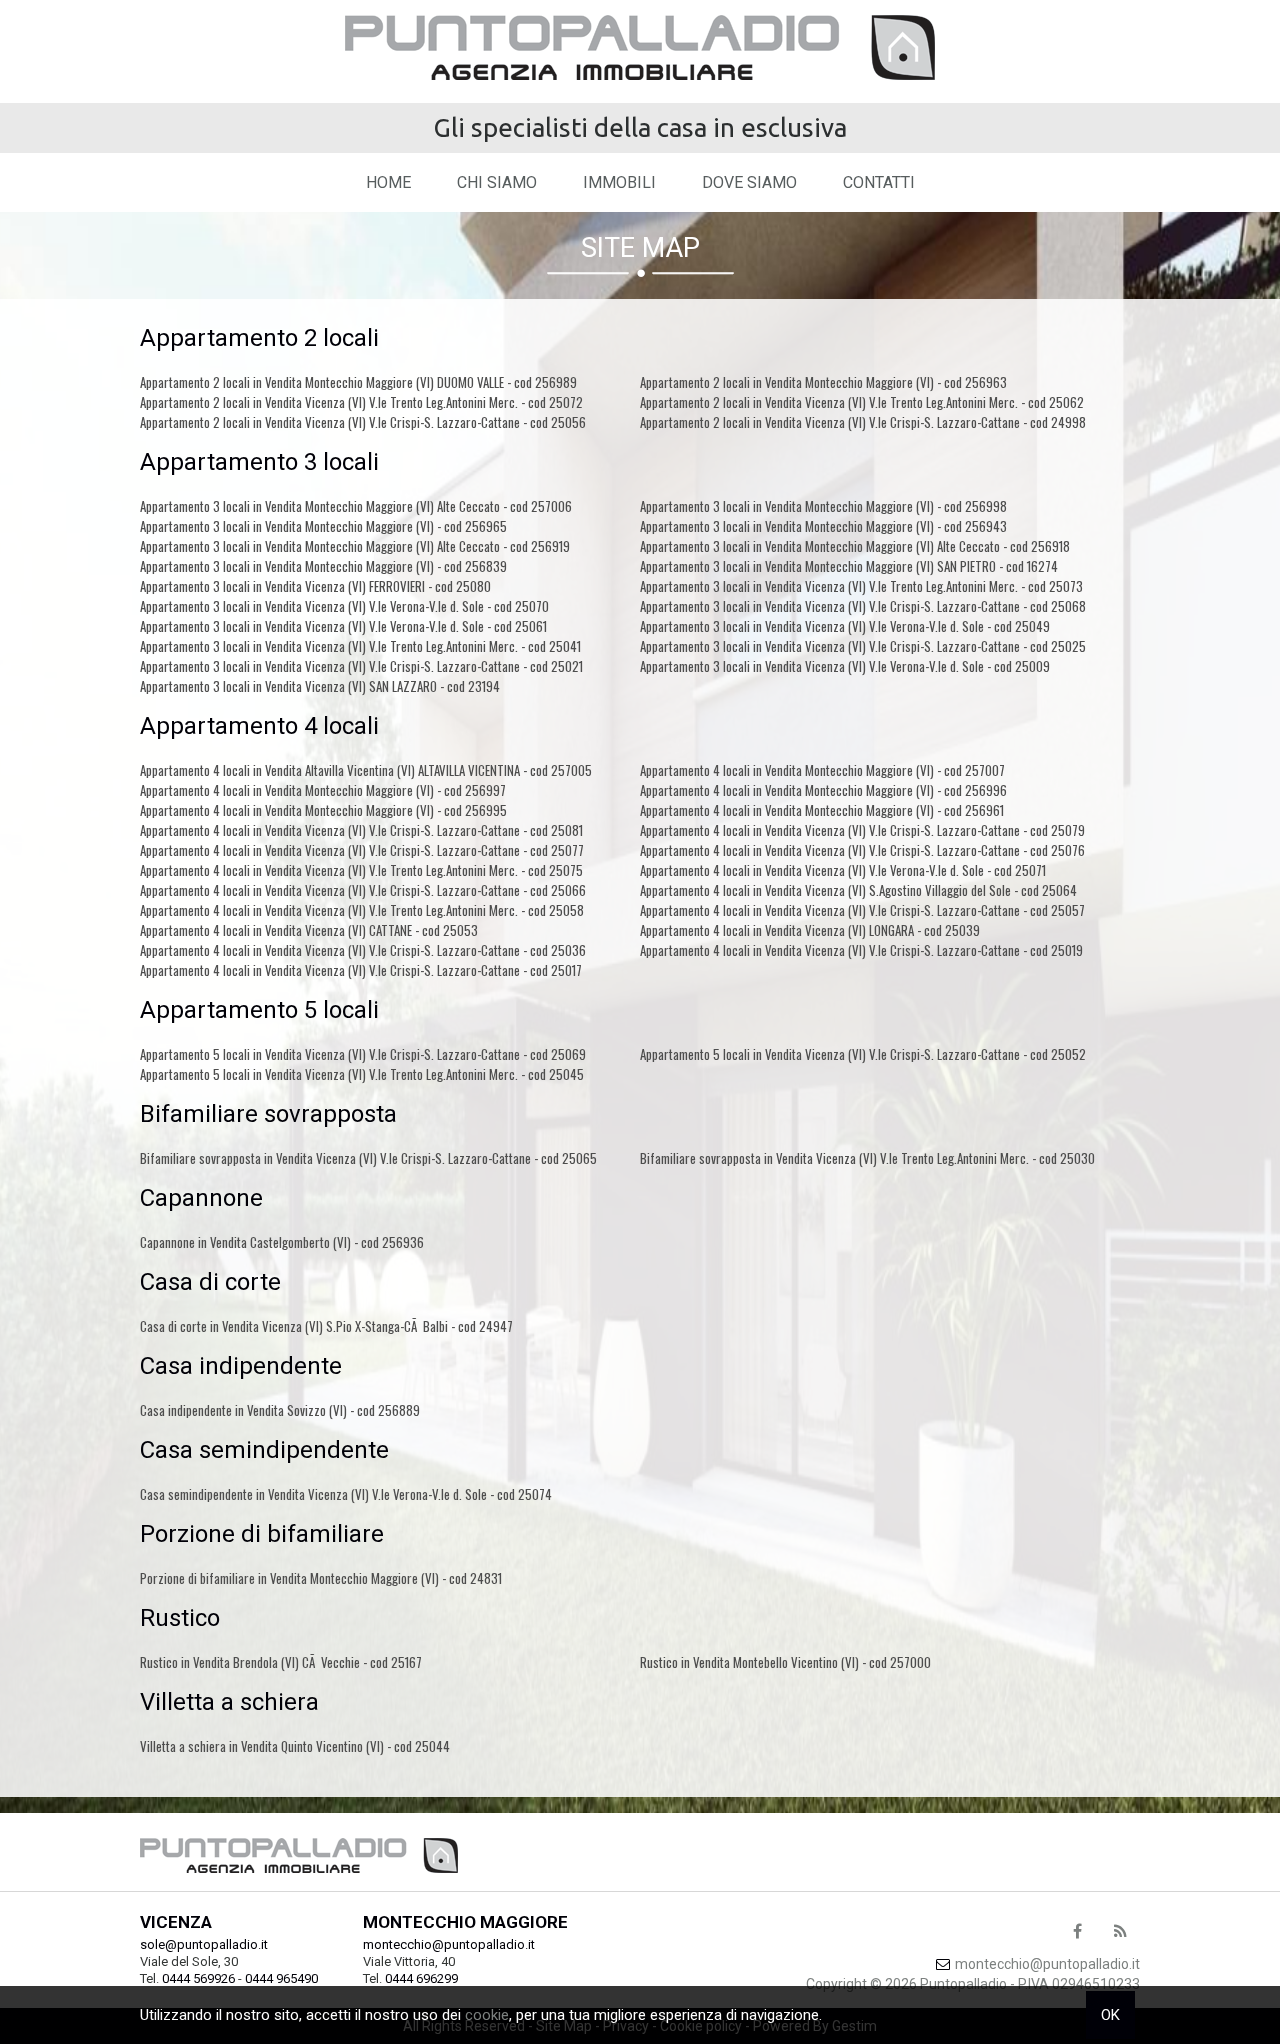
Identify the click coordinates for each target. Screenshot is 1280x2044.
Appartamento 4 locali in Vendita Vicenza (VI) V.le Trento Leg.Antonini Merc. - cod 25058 (362, 910)
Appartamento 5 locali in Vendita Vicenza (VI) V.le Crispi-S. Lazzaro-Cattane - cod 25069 (363, 1054)
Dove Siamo (749, 182)
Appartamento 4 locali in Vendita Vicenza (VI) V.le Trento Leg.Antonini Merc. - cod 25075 (361, 870)
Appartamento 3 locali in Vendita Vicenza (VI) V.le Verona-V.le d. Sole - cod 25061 (343, 626)
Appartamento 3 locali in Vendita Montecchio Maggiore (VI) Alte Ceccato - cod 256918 (855, 546)
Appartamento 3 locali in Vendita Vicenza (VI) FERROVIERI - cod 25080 (315, 586)
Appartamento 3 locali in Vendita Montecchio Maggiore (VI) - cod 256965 (323, 526)
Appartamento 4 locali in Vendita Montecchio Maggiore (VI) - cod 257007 (822, 770)
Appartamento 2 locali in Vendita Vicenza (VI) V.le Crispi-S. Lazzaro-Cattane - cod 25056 (363, 422)
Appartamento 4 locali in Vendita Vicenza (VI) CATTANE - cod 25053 (309, 930)
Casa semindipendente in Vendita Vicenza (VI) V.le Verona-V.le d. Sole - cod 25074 (346, 1494)
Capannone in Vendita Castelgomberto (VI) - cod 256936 (282, 1242)
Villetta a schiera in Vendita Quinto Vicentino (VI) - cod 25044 (295, 1746)
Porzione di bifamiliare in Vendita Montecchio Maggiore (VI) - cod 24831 (321, 1578)
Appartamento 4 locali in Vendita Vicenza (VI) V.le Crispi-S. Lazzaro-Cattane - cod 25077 (362, 850)
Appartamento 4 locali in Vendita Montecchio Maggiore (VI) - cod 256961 (822, 810)
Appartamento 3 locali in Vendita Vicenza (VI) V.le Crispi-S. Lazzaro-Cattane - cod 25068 (863, 606)
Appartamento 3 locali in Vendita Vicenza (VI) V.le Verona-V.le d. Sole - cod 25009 (845, 666)
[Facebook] (1077, 1932)
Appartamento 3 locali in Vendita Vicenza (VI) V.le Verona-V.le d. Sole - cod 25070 (344, 606)
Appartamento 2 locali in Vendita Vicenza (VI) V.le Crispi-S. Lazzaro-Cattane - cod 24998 (863, 422)
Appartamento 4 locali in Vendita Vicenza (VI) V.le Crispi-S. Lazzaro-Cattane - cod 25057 (862, 910)
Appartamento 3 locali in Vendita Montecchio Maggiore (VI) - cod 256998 (823, 506)
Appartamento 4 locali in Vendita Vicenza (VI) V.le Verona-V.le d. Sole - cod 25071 (843, 870)
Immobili (619, 182)
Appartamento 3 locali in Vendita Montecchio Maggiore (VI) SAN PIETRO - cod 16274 (849, 566)
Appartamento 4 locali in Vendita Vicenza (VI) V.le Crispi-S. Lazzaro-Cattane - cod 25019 (861, 950)
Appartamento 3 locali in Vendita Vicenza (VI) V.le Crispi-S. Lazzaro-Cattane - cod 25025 (863, 646)
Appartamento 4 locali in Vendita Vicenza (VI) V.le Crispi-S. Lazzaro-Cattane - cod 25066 (363, 890)
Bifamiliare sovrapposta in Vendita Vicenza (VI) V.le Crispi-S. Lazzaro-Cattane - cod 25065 (368, 1158)
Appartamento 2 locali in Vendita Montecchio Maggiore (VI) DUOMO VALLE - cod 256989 (358, 382)
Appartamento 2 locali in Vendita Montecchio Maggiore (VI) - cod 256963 (823, 382)
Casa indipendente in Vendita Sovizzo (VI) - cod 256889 (280, 1410)
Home (388, 182)
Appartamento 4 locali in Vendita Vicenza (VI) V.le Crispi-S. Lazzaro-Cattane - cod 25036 (363, 950)
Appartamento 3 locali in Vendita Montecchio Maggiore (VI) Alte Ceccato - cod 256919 (355, 546)
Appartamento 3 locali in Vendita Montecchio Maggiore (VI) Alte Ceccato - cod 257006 (356, 506)
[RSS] (1120, 1932)
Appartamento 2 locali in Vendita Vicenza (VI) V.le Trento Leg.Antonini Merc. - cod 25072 (361, 402)
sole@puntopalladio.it (204, 1944)
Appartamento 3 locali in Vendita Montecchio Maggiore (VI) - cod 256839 (323, 566)
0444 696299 (421, 1978)
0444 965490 (281, 1978)
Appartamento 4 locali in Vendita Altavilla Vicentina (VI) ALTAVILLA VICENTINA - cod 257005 (366, 770)
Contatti (879, 182)
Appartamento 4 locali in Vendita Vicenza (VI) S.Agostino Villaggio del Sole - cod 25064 (858, 890)
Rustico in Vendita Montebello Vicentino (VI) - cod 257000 (785, 1662)
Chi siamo (497, 182)
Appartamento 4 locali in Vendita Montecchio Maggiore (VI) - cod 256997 (323, 790)
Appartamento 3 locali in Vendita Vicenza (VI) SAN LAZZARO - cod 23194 (320, 686)
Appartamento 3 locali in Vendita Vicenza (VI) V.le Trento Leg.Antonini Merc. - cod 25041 (360, 646)
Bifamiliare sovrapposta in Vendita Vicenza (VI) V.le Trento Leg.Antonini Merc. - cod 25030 (867, 1158)
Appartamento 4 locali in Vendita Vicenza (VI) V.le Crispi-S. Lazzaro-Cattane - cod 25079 (862, 830)
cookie (487, 2015)
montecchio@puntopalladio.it (449, 1944)
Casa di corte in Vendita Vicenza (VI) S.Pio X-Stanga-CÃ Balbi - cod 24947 (326, 1326)
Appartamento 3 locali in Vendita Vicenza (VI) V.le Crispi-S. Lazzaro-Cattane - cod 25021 (361, 666)
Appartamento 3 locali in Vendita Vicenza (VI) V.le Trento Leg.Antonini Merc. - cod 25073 (861, 586)
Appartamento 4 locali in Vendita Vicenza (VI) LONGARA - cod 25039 (810, 930)
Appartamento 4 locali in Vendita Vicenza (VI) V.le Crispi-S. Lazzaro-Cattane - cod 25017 (361, 970)
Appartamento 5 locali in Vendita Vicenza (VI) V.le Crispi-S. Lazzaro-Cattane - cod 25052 (863, 1054)
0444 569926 (198, 1978)
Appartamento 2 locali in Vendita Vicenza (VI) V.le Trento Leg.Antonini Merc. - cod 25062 (862, 402)
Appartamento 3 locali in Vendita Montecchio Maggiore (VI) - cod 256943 (823, 526)
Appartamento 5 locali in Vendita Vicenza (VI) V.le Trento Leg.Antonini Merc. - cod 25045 (362, 1074)
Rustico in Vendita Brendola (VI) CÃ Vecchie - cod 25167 (281, 1662)
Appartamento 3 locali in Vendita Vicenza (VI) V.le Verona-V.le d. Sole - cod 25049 (845, 626)
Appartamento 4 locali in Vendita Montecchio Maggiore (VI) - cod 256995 (323, 810)
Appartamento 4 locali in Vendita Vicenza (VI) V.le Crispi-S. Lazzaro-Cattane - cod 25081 (361, 830)
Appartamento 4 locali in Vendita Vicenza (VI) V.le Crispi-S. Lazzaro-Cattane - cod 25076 (862, 850)
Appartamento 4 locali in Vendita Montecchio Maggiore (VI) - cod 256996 (823, 790)
